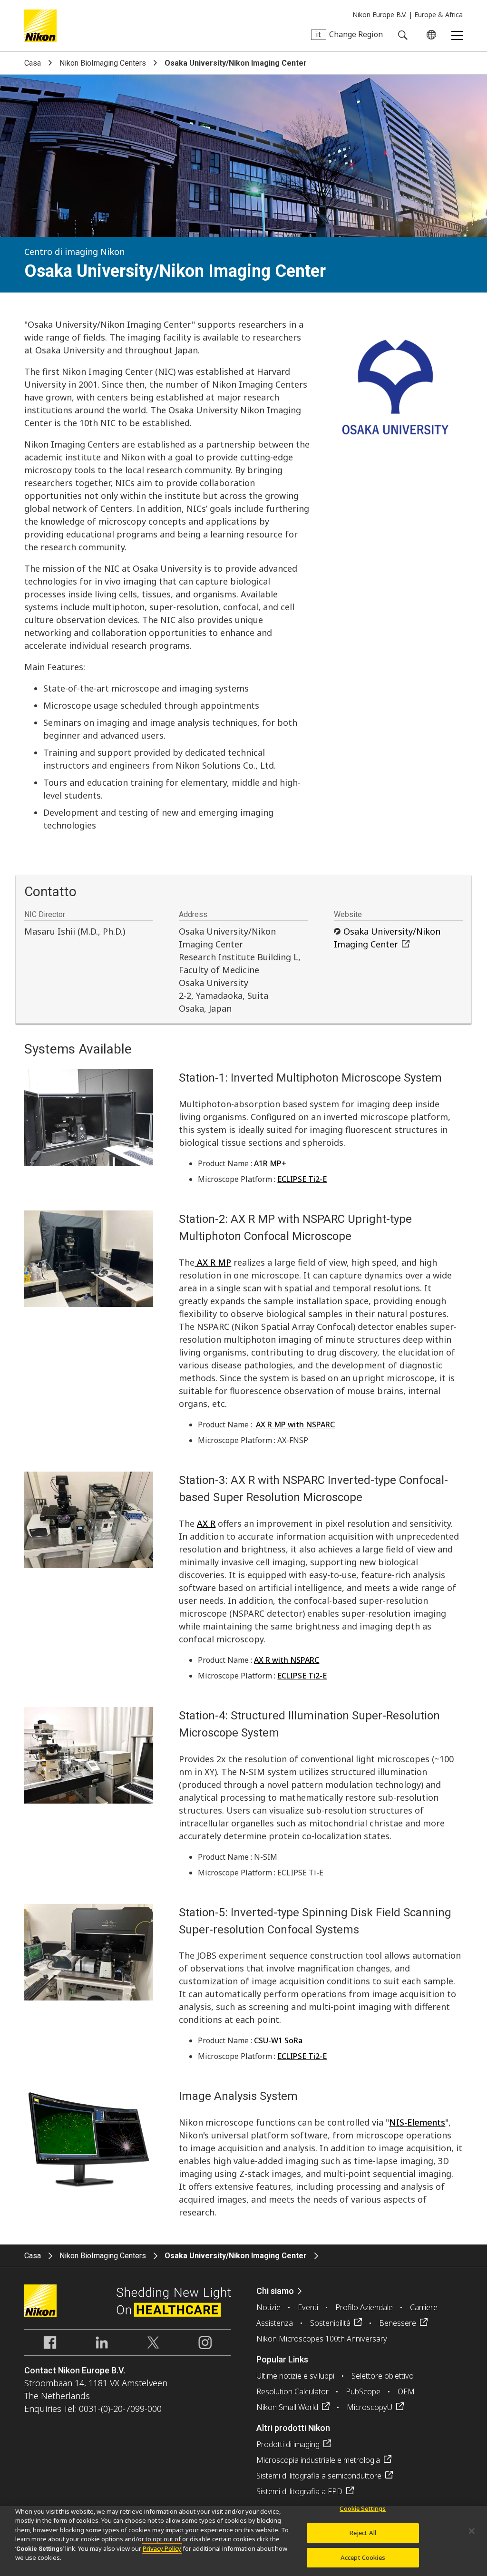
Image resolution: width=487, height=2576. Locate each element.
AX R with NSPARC (287, 1660)
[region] (243, 2541)
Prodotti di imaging (288, 2444)
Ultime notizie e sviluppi (295, 2376)
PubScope (363, 2391)
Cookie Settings (363, 2509)
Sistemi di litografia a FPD (299, 2491)
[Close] (472, 2531)
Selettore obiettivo (383, 2376)
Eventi (308, 2307)
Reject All (363, 2533)
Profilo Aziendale (364, 2307)
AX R (206, 1523)
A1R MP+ (270, 1163)
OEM (406, 2391)
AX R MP (213, 1262)
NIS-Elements (417, 2122)
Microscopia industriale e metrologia (318, 2460)
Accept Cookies (363, 2557)
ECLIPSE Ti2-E (302, 1179)
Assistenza (275, 2323)
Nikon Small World (287, 2407)
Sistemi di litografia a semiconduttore (319, 2476)
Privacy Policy (162, 2548)
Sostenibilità (330, 2323)
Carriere (424, 2307)
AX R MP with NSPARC (295, 1425)
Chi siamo (275, 2291)
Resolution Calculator (292, 2391)
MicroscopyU (370, 2407)
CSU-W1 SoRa (278, 2040)
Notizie (268, 2307)
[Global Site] (429, 35)
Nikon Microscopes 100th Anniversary (322, 2339)
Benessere (398, 2323)
